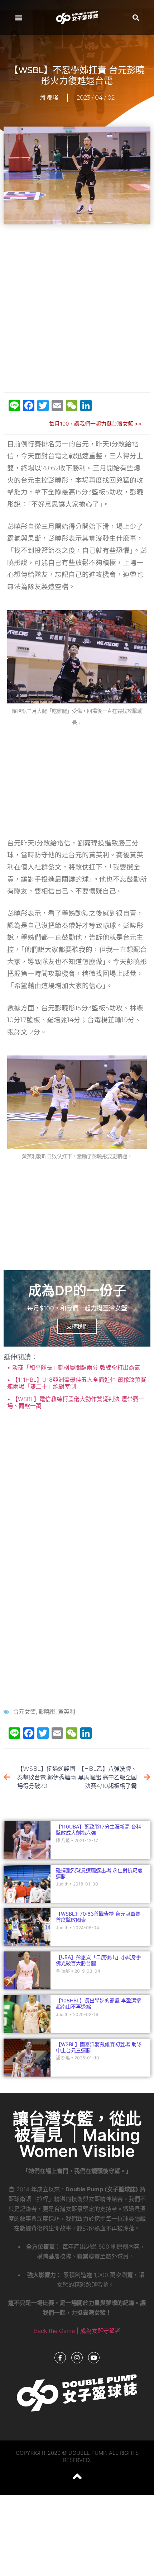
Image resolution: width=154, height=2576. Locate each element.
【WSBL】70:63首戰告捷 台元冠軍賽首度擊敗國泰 (98, 1917)
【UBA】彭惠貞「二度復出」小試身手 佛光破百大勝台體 (101, 1960)
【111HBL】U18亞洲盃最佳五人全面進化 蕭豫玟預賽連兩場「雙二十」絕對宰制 (77, 1383)
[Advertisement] (77, 309)
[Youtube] (94, 2358)
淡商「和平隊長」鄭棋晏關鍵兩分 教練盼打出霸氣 (75, 1367)
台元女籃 (24, 1712)
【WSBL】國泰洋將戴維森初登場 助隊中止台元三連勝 (99, 2047)
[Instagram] (77, 2358)
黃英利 (67, 1712)
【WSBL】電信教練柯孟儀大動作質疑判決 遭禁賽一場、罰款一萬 (76, 1402)
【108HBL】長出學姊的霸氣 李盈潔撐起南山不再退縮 (98, 2003)
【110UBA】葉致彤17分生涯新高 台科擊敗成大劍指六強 (98, 1830)
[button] (18, 17)
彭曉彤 (47, 1712)
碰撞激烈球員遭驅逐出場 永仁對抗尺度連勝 (99, 1873)
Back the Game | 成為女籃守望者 (77, 2331)
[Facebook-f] (60, 2358)
